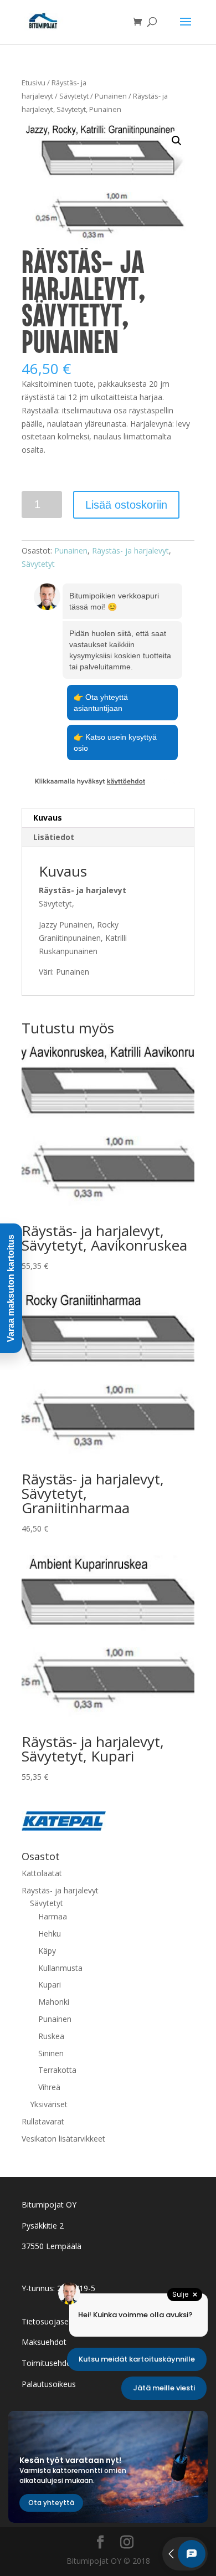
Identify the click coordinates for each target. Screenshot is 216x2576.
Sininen (51, 2053)
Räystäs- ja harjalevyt (130, 550)
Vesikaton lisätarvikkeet (63, 2139)
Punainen (111, 96)
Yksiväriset (49, 2104)
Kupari (50, 1985)
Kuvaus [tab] (48, 818)
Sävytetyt (74, 96)
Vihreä (49, 2087)
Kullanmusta (60, 1968)
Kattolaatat (42, 1873)
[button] (177, 141)
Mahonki (54, 2002)
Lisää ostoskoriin (126, 505)
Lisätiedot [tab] (54, 837)
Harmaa (53, 1916)
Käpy (47, 1951)
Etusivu (34, 83)
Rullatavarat (43, 2121)
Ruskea (51, 2036)
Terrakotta (57, 2070)
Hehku (50, 1934)
